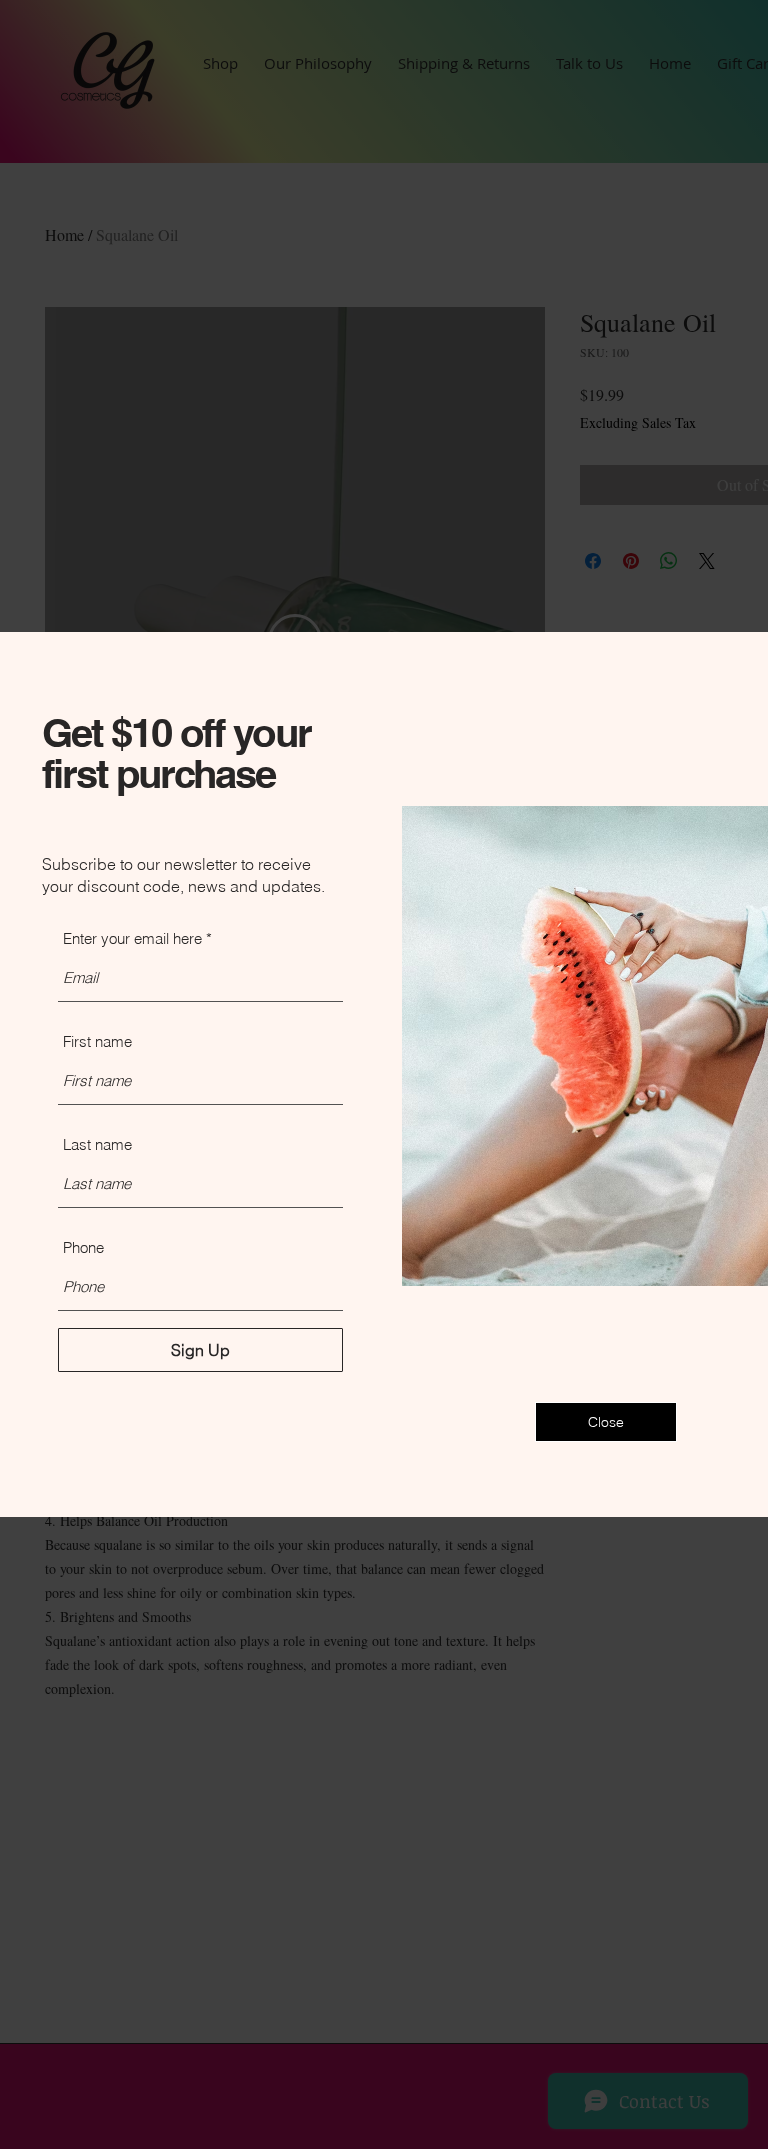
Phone (83, 1247)
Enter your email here (132, 938)
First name (97, 1041)
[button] (606, 1422)
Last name (97, 1144)
